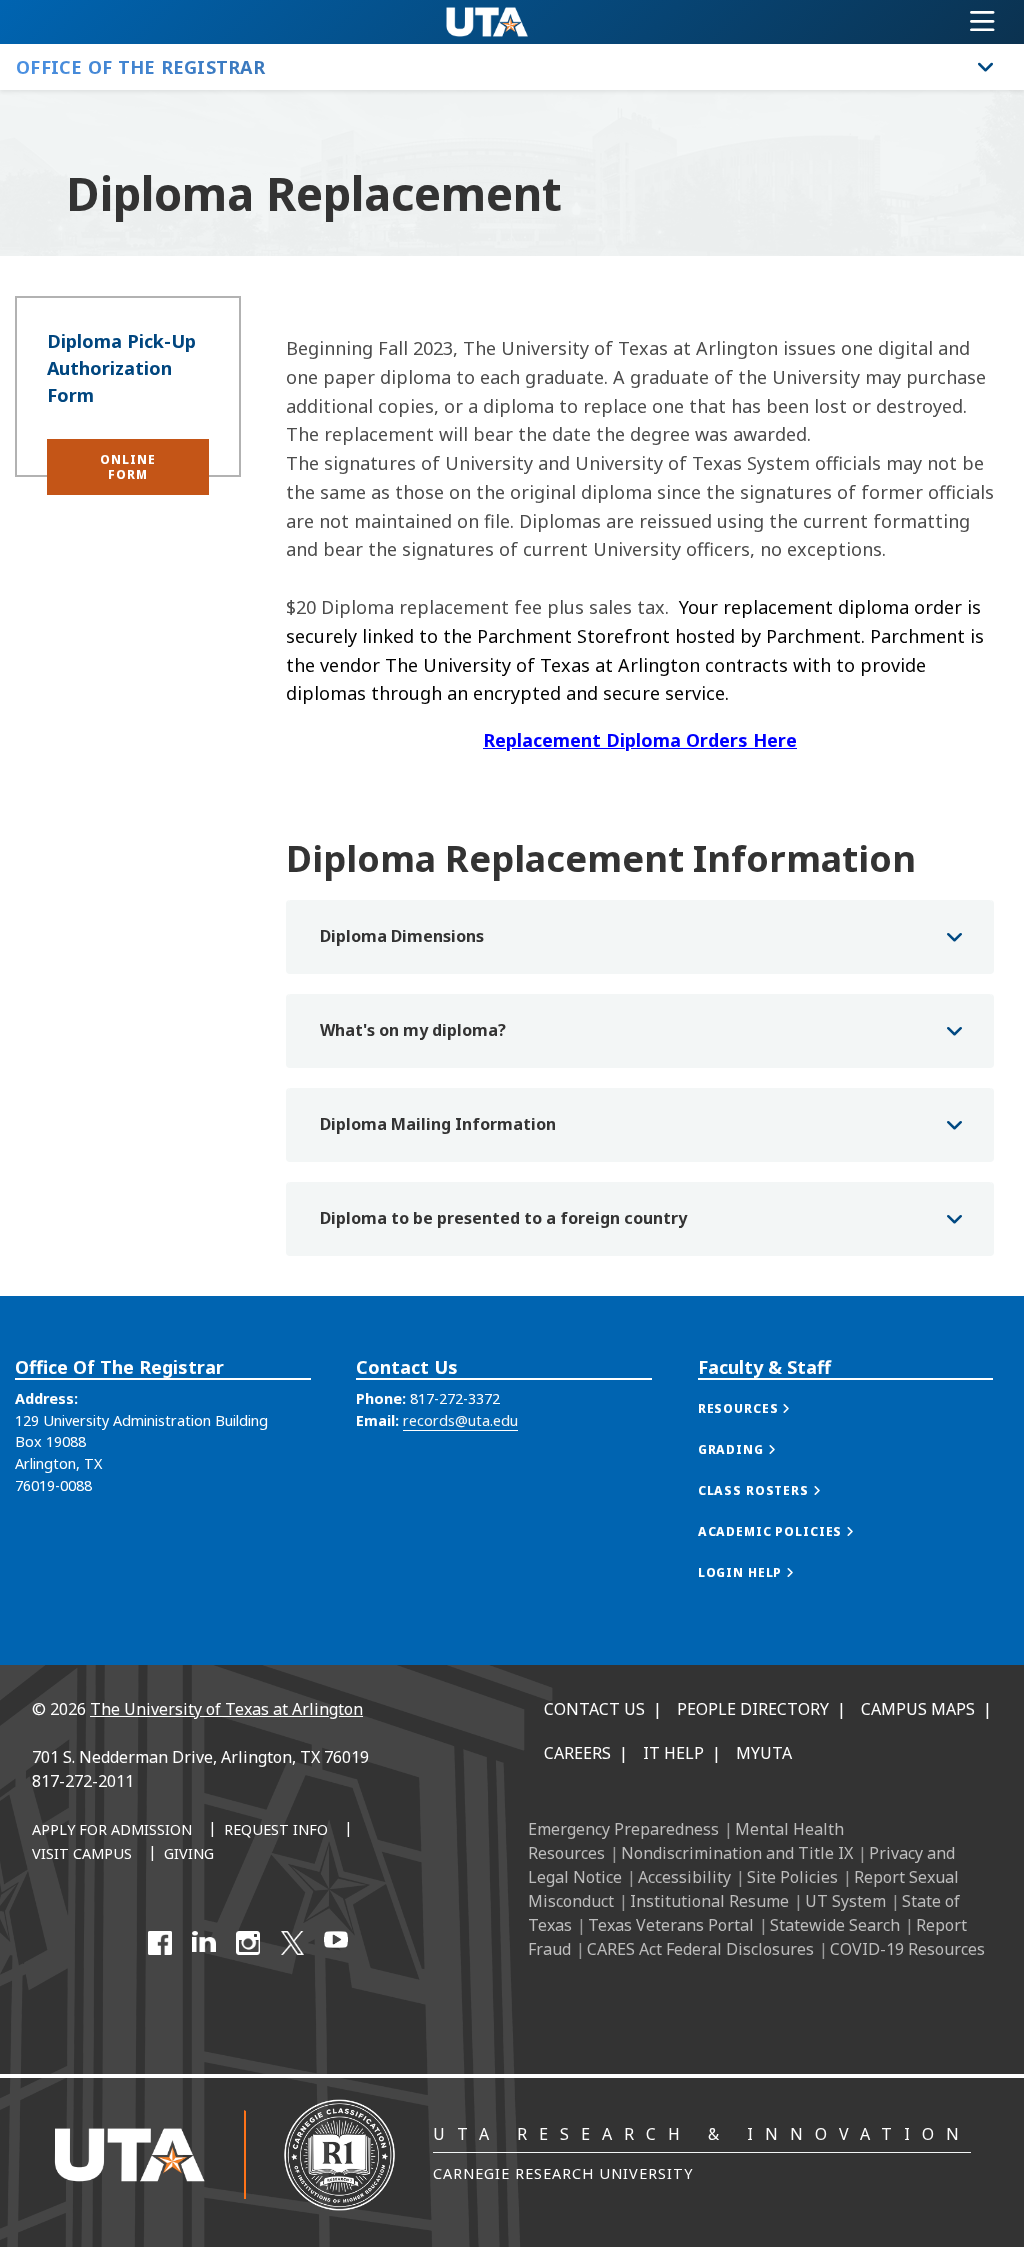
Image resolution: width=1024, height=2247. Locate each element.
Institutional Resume (709, 1901)
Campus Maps (918, 1709)
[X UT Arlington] (292, 1943)
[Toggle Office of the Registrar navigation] (986, 67)
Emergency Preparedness (623, 1829)
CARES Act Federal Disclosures (700, 1949)
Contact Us (594, 1709)
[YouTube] (336, 1943)
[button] (128, 467)
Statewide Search (835, 1925)
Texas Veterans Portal (671, 1925)
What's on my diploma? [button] (413, 1030)
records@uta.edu (460, 1420)
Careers (577, 1753)
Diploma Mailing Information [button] (438, 1124)
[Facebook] (160, 1943)
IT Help (673, 1753)
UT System (845, 1901)
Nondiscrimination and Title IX (737, 1853)
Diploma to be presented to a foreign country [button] (503, 1218)
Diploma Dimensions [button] (402, 936)
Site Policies (792, 1877)
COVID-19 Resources (907, 1949)
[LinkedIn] (204, 1943)
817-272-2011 (83, 1781)
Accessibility (684, 1877)
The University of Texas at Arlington (226, 1709)
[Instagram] (248, 1943)
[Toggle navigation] (982, 22)
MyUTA (764, 1753)
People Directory (753, 1709)
